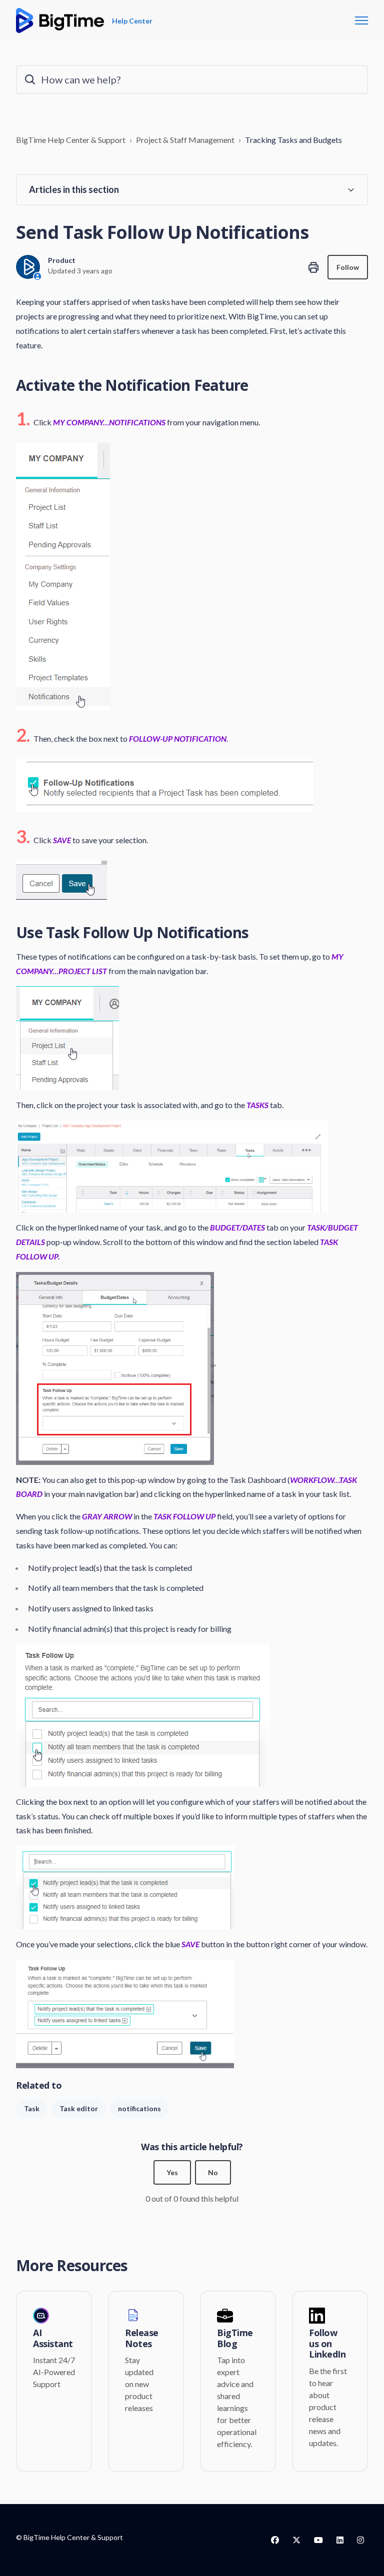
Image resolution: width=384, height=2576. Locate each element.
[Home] (60, 20)
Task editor (79, 2108)
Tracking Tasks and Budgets (293, 140)
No (213, 2172)
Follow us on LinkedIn (327, 2344)
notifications (139, 2108)
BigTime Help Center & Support (71, 140)
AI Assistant (53, 2338)
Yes (172, 2172)
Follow (348, 267)
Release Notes (142, 2338)
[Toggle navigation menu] (361, 20)
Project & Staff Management (185, 140)
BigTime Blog (235, 2338)
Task (32, 2108)
